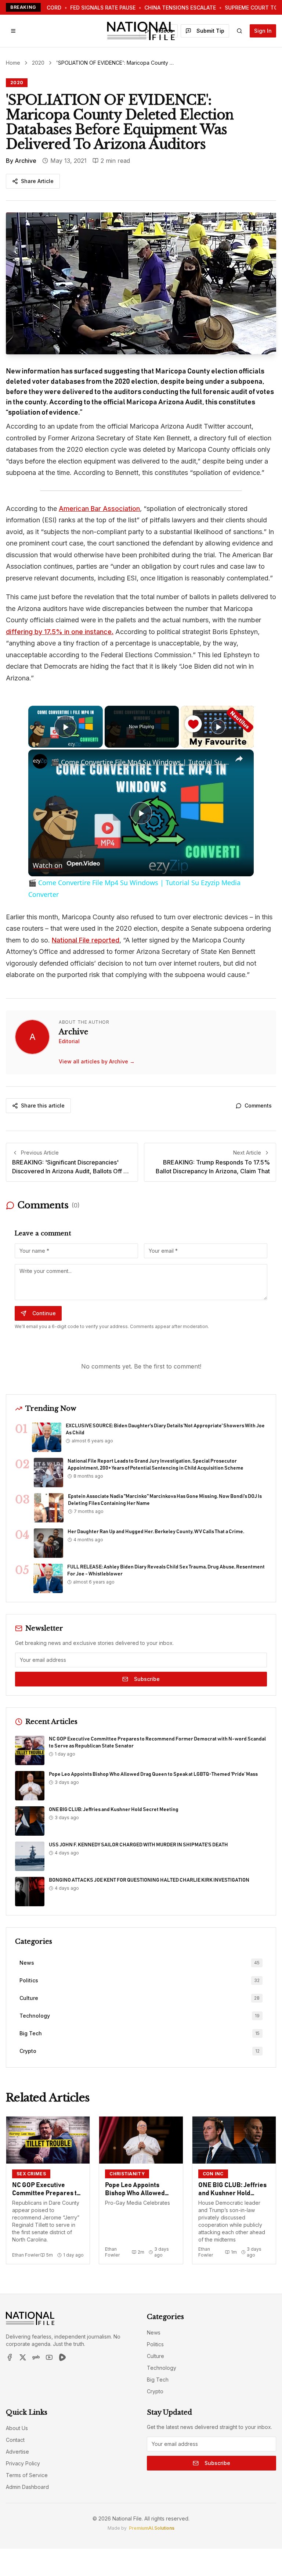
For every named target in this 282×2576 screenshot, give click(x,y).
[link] (40, 761)
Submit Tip (210, 31)
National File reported (86, 940)
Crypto (155, 2391)
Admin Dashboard (27, 2487)
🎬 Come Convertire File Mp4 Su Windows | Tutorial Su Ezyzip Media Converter (140, 762)
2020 (38, 63)
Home (13, 63)
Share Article (37, 181)
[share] (239, 759)
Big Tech (158, 2380)
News (154, 2332)
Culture (156, 2356)
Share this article (43, 1105)
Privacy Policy (23, 2463)
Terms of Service (27, 2475)
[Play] (218, 727)
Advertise (17, 2452)
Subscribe (147, 1679)
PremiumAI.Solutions (152, 2528)
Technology (162, 2368)
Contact (15, 2440)
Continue (44, 1313)
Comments (258, 1105)
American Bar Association (99, 509)
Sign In (263, 31)
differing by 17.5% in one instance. (60, 632)
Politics (155, 2344)
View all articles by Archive (97, 1061)
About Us (17, 2428)
